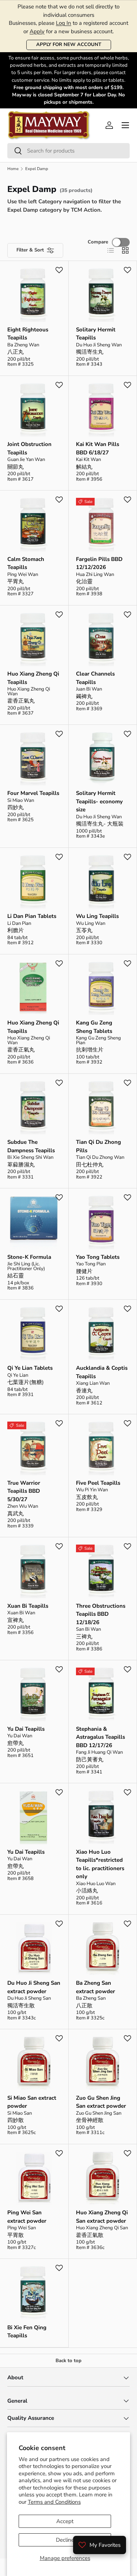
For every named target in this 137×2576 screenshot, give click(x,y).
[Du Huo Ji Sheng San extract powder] (34, 1949)
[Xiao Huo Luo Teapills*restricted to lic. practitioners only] (103, 1817)
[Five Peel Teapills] (103, 1448)
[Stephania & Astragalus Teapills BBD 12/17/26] (103, 1694)
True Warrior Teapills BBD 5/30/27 (24, 1491)
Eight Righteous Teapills (28, 334)
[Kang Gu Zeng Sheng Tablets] (103, 989)
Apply (37, 31)
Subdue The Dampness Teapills (31, 1146)
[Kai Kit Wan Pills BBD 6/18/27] (103, 410)
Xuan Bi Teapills (28, 1606)
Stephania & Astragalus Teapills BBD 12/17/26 (100, 1737)
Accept (65, 2521)
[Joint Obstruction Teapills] (34, 410)
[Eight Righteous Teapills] (34, 295)
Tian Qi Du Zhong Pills (98, 1146)
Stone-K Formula (29, 1257)
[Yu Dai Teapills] (34, 1694)
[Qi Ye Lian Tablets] (34, 1334)
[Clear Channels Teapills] (103, 640)
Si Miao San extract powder (32, 2102)
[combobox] (68, 151)
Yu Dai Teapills (26, 1729)
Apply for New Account (69, 45)
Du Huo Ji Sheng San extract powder (34, 1987)
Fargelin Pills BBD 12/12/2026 (99, 563)
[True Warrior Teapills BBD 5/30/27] (34, 1448)
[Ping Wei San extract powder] (34, 2178)
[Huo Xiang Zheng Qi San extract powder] (103, 2178)
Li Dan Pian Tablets (32, 916)
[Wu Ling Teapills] (103, 882)
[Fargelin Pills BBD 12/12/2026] (103, 525)
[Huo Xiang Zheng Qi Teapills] (34, 640)
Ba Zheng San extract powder (96, 1987)
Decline (65, 2540)
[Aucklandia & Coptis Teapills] (103, 1334)
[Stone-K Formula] (34, 1222)
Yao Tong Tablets (98, 1257)
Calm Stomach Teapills (26, 563)
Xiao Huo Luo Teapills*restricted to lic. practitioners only (100, 1864)
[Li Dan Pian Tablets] (34, 882)
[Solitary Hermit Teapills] (103, 295)
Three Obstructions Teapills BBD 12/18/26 (101, 1614)
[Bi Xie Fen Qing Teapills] (34, 2293)
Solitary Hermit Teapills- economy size (99, 801)
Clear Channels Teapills (95, 678)
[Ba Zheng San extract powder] (103, 1949)
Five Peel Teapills (98, 1483)
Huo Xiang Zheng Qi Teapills (33, 678)
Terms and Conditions (54, 2502)
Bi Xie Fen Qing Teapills (27, 2332)
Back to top (68, 2361)
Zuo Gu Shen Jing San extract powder (101, 2102)
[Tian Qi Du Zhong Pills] (103, 1108)
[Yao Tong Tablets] (103, 1222)
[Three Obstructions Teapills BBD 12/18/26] (103, 1571)
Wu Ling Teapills (97, 916)
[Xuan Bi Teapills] (34, 1571)
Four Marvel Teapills (33, 793)
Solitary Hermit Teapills (96, 334)
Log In (64, 23)
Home (13, 169)
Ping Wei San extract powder (27, 2217)
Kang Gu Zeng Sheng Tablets (94, 1027)
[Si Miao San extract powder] (34, 2063)
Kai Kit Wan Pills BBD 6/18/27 (98, 448)
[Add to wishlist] (59, 270)
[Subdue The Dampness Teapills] (34, 1108)
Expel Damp (37, 169)
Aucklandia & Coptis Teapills (102, 1372)
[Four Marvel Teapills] (34, 759)
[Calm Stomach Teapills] (34, 525)
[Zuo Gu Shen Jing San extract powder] (103, 2063)
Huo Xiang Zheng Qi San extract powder (102, 2217)
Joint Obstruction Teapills (29, 448)
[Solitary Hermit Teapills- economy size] (103, 759)
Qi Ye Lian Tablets (30, 1368)
